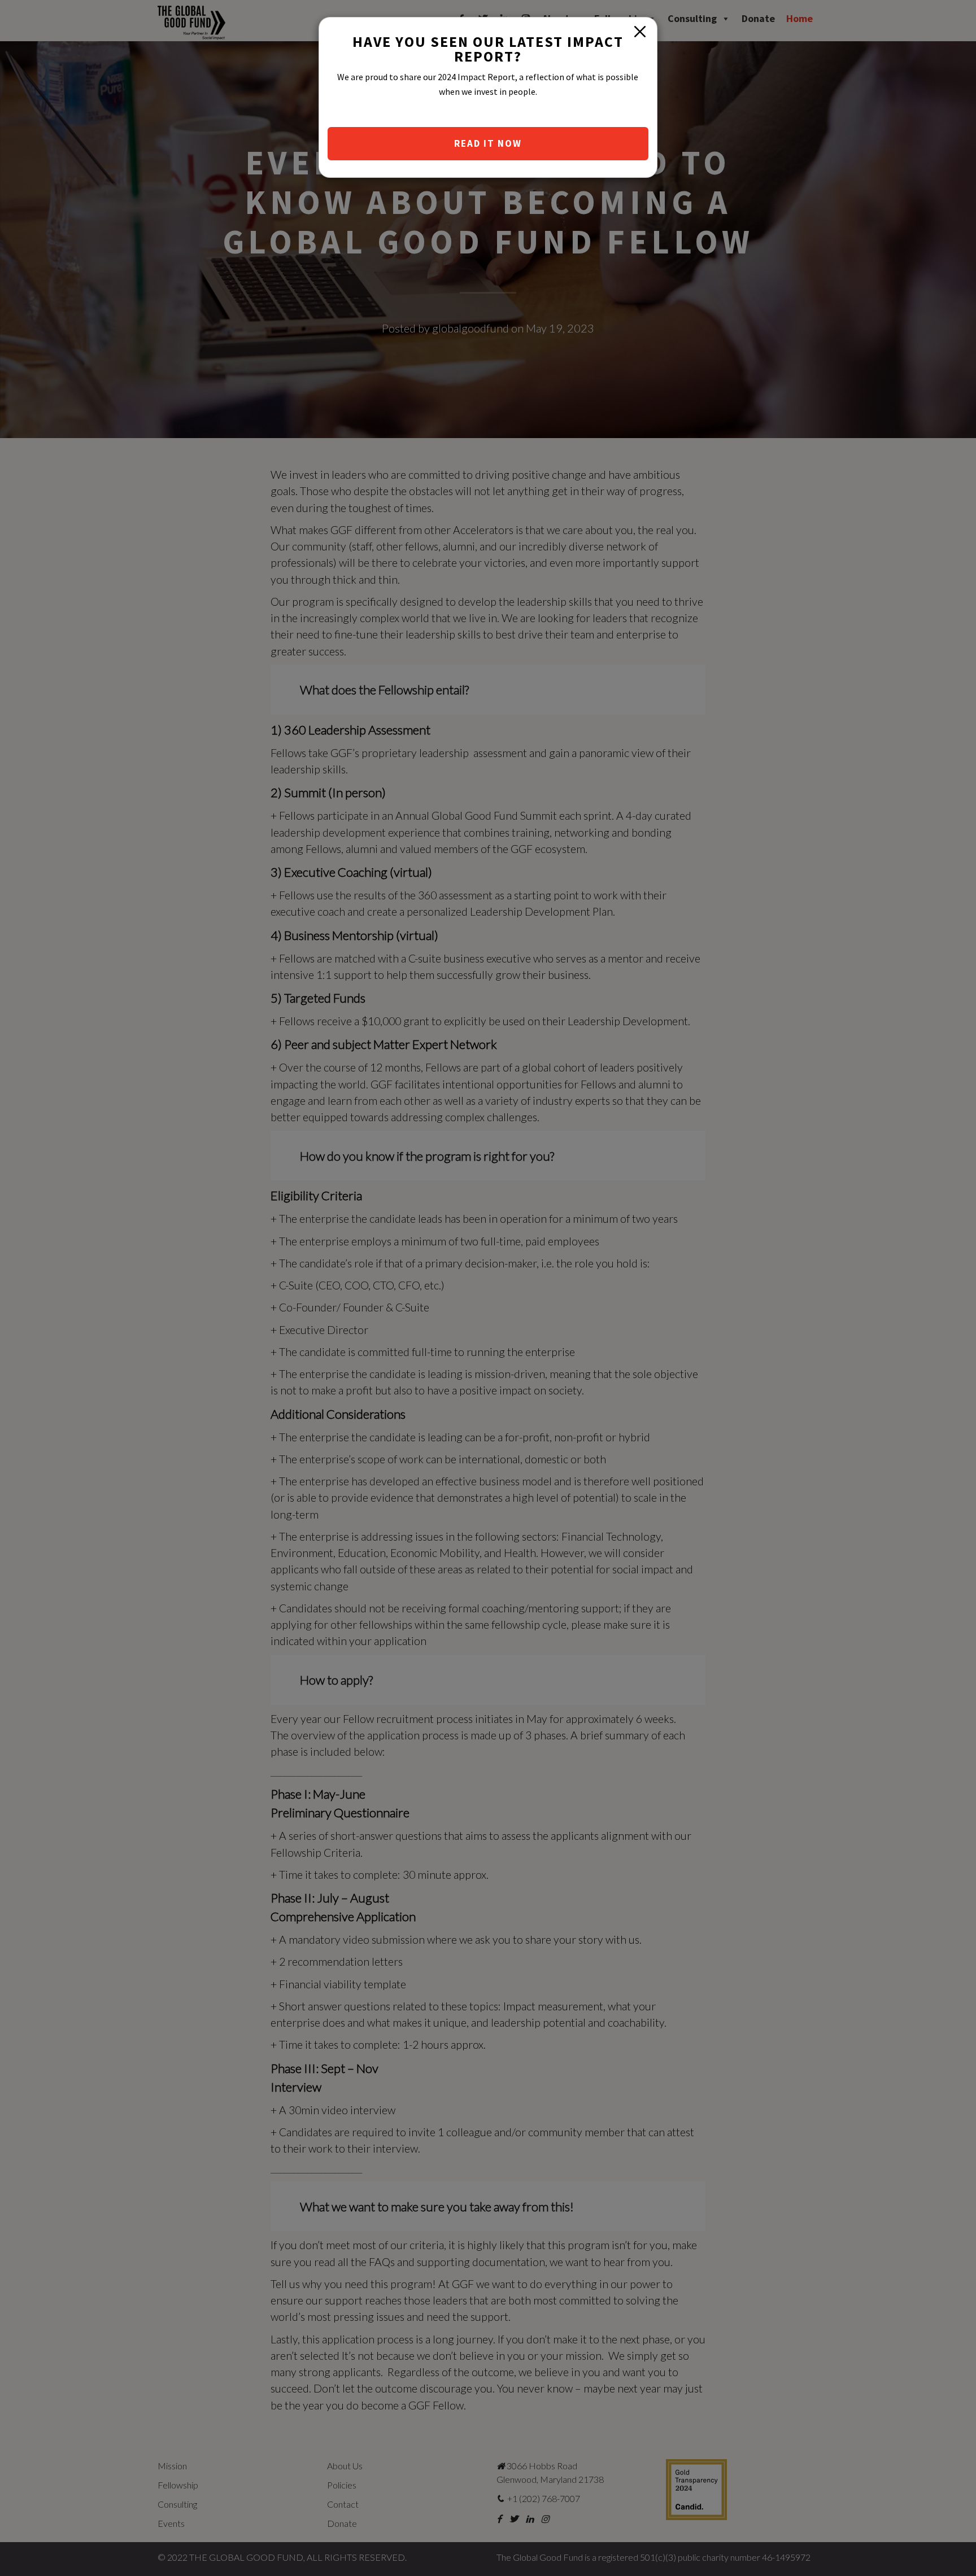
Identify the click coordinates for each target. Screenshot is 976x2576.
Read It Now (488, 143)
